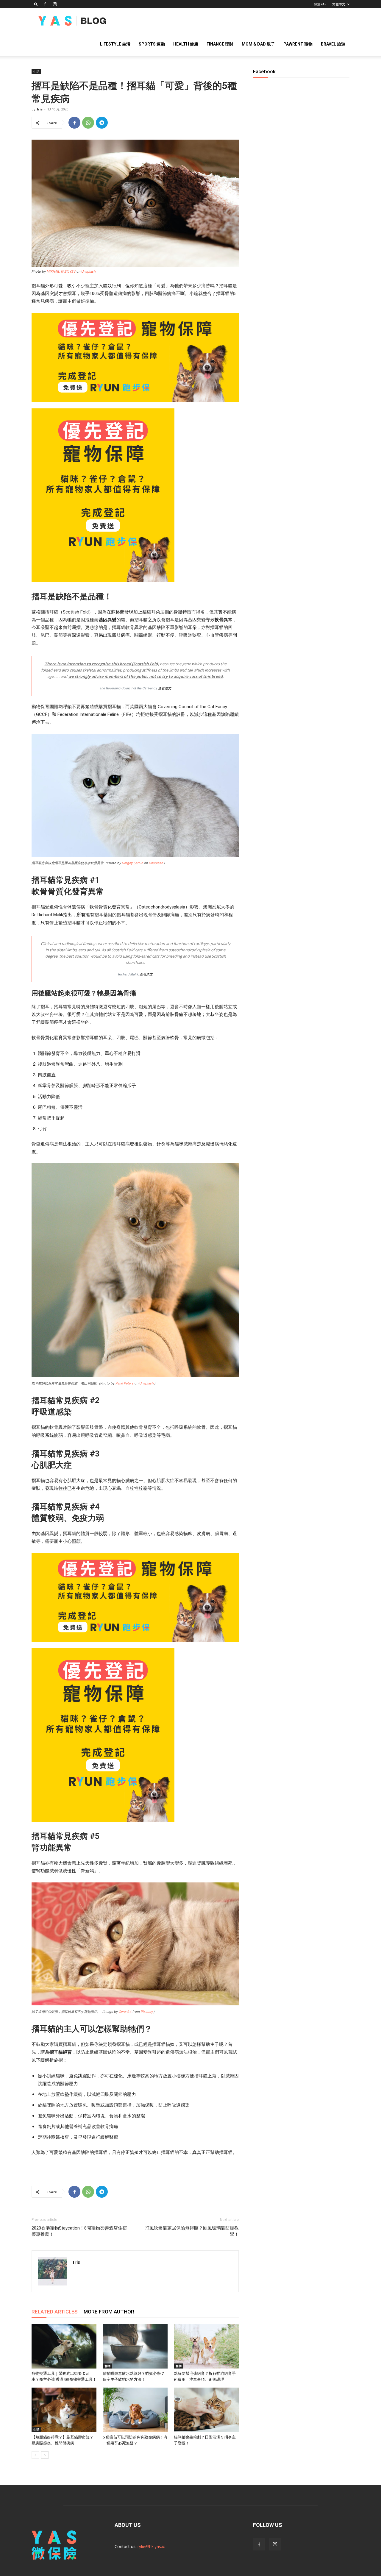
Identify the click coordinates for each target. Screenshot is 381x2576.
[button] (36, 4)
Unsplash (89, 271)
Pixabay (147, 2012)
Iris (40, 109)
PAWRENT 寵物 (298, 44)
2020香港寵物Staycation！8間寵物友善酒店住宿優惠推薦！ (79, 2231)
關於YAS (320, 4)
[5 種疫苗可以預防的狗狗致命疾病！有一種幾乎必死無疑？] (135, 2410)
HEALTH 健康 (186, 44)
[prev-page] (35, 2455)
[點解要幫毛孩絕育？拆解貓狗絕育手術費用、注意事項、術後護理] (206, 2346)
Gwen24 (125, 2012)
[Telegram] (102, 123)
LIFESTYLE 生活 (115, 44)
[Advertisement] (301, 291)
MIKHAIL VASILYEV (61, 271)
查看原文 (165, 688)
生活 (36, 71)
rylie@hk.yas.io (152, 2546)
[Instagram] (55, 4)
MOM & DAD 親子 (258, 44)
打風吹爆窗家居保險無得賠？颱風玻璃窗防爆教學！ (192, 2231)
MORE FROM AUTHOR (109, 2312)
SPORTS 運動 (152, 44)
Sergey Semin (133, 863)
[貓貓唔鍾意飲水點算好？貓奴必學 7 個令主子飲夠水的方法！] (135, 2346)
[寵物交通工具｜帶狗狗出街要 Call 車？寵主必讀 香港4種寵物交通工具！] (64, 2346)
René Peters (125, 1383)
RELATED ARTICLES (55, 2312)
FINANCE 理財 (220, 44)
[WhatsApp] (88, 123)
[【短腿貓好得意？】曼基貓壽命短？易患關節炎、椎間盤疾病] (64, 2410)
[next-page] (45, 2455)
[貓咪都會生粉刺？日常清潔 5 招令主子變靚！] (206, 2410)
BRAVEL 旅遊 (333, 44)
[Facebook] (45, 4)
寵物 (107, 2366)
